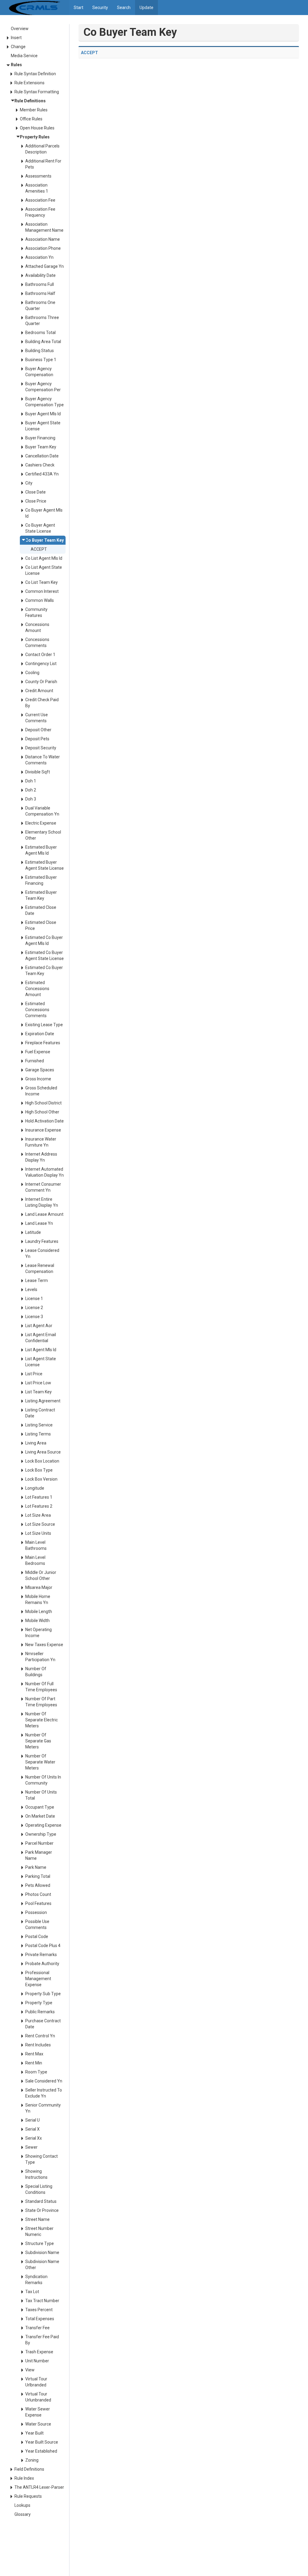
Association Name (43, 239)
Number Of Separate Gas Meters (38, 1741)
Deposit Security (41, 748)
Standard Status (41, 2201)
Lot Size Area (38, 1515)
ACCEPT (39, 549)
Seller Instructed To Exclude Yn (44, 2093)
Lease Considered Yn (42, 1253)
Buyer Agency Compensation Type (45, 402)
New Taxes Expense (44, 1645)
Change (18, 47)
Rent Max (34, 2054)
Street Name (37, 2219)
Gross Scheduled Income (41, 1091)
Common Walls (40, 600)
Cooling (32, 673)
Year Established (41, 2451)
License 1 (34, 1299)
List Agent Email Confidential (41, 1338)
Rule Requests (28, 2496)
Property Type (39, 2003)
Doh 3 (31, 799)
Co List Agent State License (44, 570)
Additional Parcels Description (42, 149)
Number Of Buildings (36, 1672)
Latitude (33, 1232)
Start (79, 8)
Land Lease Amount (44, 1214)
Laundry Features (42, 1241)
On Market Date (40, 1816)
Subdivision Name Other (42, 2265)
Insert (16, 38)
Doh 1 (31, 781)
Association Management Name (44, 227)
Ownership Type (41, 1834)
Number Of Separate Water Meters (40, 1762)
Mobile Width (37, 1621)
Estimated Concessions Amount (37, 989)
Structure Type (40, 2243)
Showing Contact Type (42, 2159)
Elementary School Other (43, 835)
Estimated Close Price (41, 925)
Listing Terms (38, 1434)
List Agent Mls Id (41, 1350)
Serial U (32, 2120)
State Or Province (42, 2210)
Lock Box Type (39, 1470)
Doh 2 (31, 790)
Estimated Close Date (41, 910)
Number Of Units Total (41, 1795)
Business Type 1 (41, 360)
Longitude (35, 1488)
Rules (16, 65)
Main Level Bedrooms (35, 1560)
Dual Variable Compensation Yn (42, 811)
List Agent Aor (39, 1326)
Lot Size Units (38, 1533)
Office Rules (31, 119)
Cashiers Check (40, 465)
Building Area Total (43, 342)
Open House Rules (37, 128)
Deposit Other (38, 730)
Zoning (32, 2460)
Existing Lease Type (44, 1025)
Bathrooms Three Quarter (42, 320)
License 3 (34, 1317)
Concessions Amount (37, 627)
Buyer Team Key (41, 447)
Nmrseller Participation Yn (40, 1657)
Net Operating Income (38, 1633)
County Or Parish (41, 682)
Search (124, 8)
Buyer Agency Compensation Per (43, 387)
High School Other (42, 1112)
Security (100, 8)
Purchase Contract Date (43, 2024)
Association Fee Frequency (40, 212)
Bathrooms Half (40, 293)
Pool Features (38, 1903)
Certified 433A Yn (42, 474)
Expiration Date (40, 1034)
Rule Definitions (30, 101)
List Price (34, 1374)
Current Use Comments (37, 718)
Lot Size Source (40, 1524)
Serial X (32, 2129)
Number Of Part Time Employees (41, 1702)
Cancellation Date (42, 456)
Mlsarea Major (39, 1587)
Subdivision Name (42, 2252)
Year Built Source (42, 2442)
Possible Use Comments (37, 1924)
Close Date (35, 492)
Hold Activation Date (45, 1121)
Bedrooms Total (40, 333)
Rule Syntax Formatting (37, 92)
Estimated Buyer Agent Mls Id (41, 850)
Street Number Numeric (39, 2231)
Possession (36, 1912)
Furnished (35, 1061)
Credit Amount (39, 691)
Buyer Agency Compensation (39, 372)
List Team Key (38, 1392)
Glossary (23, 2514)
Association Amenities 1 (37, 188)
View (30, 2370)
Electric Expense (41, 823)
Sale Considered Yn (44, 2081)
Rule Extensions (29, 83)
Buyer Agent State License (43, 426)
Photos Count (38, 1894)
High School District (43, 1103)
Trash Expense (39, 2352)
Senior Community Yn (43, 2108)
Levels (31, 1290)
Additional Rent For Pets (43, 164)
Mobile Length (39, 1612)
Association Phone (43, 248)
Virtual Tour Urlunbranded (38, 2397)
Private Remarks (41, 1955)
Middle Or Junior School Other (41, 1575)
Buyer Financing (40, 438)
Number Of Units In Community (43, 1780)
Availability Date (40, 275)
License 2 (34, 1308)
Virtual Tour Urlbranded (36, 2382)
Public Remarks (40, 2012)
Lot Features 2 (39, 1506)
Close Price (36, 501)
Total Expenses (40, 2319)
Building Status (40, 351)
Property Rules (35, 137)
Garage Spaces (40, 1070)
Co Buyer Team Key (45, 540)
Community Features (36, 612)
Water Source (38, 2424)
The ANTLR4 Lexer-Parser (39, 2487)
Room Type (36, 2072)
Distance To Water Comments (43, 760)
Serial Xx (34, 2138)
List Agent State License (41, 1362)
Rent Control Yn (40, 2036)
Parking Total (38, 1876)
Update (146, 8)
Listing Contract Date (40, 1413)
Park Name (36, 1867)
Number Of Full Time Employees (41, 1687)
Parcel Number (39, 1843)
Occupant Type (40, 1807)
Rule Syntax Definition (35, 74)
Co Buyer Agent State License (40, 528)
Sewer (31, 2147)
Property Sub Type (43, 1994)
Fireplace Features (43, 1043)
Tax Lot (32, 2292)
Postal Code (37, 1937)
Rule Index (24, 2478)
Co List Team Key (42, 582)
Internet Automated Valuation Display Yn (45, 1172)
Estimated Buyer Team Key (41, 895)
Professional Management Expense (38, 1979)
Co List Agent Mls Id (44, 558)
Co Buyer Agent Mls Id (44, 513)
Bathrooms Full (40, 284)
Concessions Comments (37, 642)
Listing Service (39, 1425)
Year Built (34, 2433)
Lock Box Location (42, 1461)
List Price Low (38, 1383)
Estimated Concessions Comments (37, 1010)
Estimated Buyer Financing (41, 880)
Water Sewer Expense (38, 2412)
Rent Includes (38, 2045)
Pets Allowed (38, 1885)
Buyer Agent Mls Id (43, 414)
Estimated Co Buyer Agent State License (45, 955)
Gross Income (38, 1079)
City (29, 483)
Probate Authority (42, 1964)
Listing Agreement (43, 1401)
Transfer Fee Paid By (42, 2340)
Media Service (24, 56)
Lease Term (37, 1280)
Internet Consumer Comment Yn (43, 1187)
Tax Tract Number (42, 2301)
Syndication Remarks (36, 2280)
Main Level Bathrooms (36, 1545)
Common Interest (42, 591)
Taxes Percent (39, 2310)
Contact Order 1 (40, 655)
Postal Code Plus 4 (43, 1946)
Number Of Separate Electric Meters (42, 1720)
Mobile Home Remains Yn (38, 1599)
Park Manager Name (39, 1855)
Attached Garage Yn (45, 266)
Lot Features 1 (39, 1497)
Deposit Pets (37, 739)
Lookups (22, 2505)
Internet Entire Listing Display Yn (42, 1202)
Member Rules (34, 110)
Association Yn (39, 257)
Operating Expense (43, 1825)
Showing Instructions (36, 2174)
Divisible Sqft (38, 772)
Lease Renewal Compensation (40, 1268)
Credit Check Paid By (42, 703)
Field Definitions (29, 2469)
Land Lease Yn (39, 1223)
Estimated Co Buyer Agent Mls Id (44, 940)
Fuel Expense (38, 1052)
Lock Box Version (41, 1479)
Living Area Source (43, 1452)
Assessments (38, 176)
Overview (20, 29)
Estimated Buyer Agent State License (45, 865)
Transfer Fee (37, 2328)
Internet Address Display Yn (41, 1157)
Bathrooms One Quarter (40, 305)
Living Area (36, 1443)
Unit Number (37, 2361)
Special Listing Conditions (39, 2189)
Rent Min (34, 2063)
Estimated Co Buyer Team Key (44, 971)
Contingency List (41, 664)
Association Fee (40, 200)
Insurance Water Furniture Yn (41, 1142)
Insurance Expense (43, 1130)
